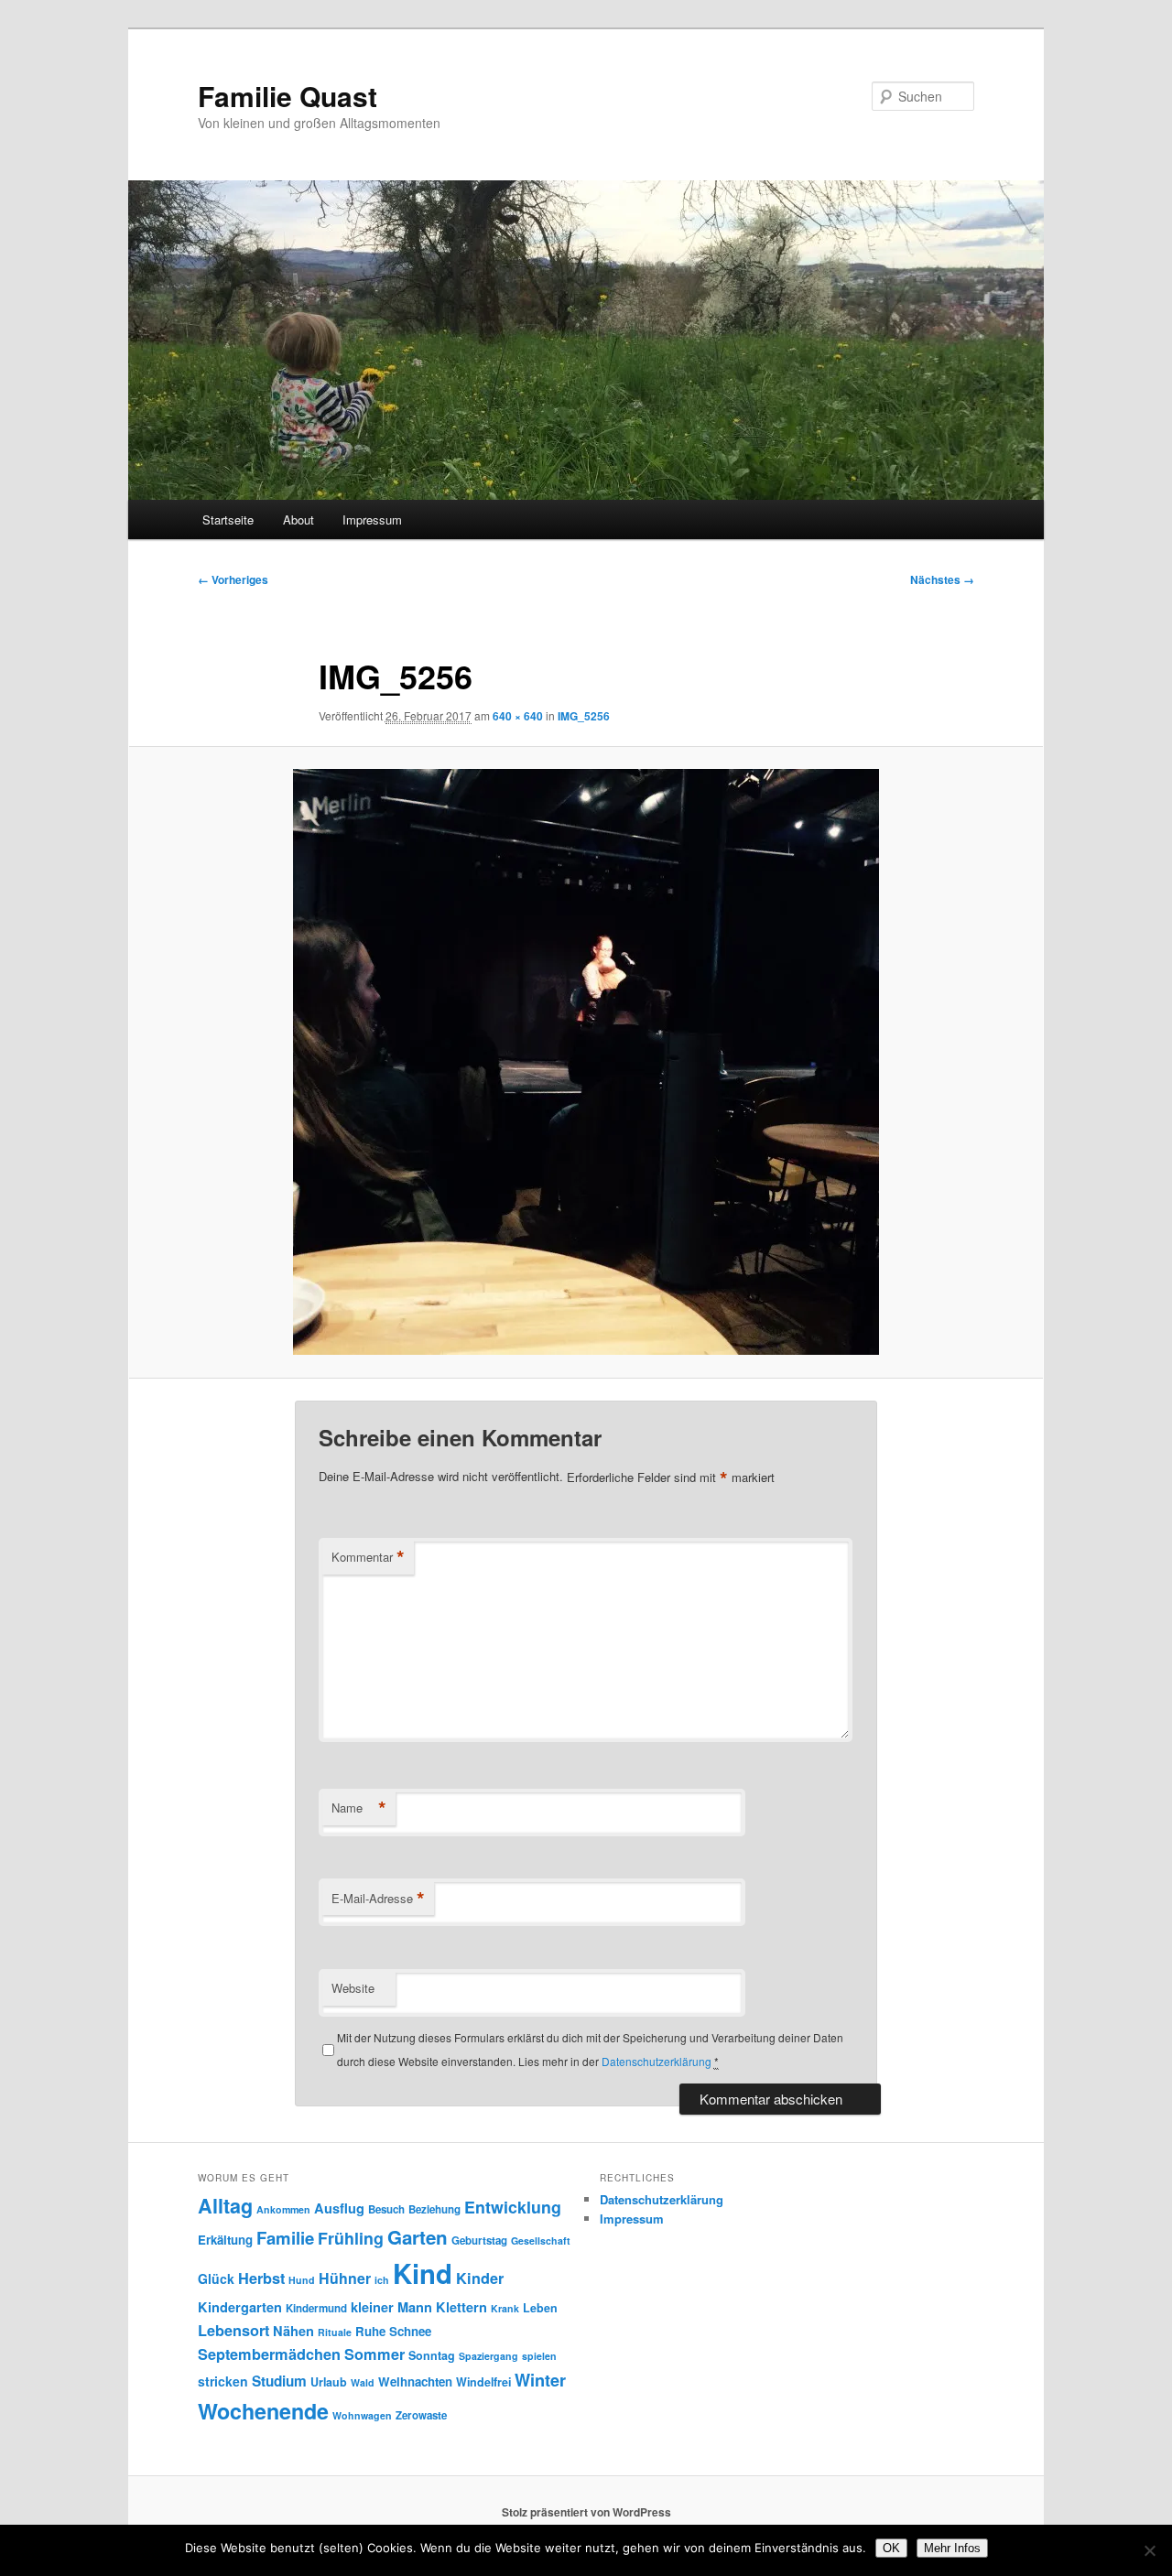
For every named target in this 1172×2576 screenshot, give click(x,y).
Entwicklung (513, 2207)
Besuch (386, 2209)
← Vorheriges (233, 579)
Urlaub (329, 2382)
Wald (363, 2382)
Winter (540, 2380)
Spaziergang (488, 2356)
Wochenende (263, 2411)
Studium (279, 2381)
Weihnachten (415, 2381)
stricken (223, 2381)
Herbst (261, 2278)
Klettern (461, 2307)
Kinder (480, 2278)
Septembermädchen (269, 2354)
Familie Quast (288, 96)
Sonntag (432, 2355)
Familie (285, 2238)
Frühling (351, 2238)
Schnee (410, 2331)
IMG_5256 (584, 716)
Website (353, 1988)
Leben (540, 2308)
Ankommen (283, 2209)
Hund (302, 2280)
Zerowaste (421, 2415)
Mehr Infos (952, 2548)
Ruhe (370, 2331)
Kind (423, 2273)
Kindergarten (240, 2307)
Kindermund (316, 2308)
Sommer (374, 2354)
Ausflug (339, 2208)
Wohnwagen (362, 2415)
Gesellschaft (541, 2240)
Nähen (293, 2331)
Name (359, 1808)
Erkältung (225, 2240)
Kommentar (368, 1557)
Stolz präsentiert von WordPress (586, 2512)
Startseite (228, 520)
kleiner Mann (391, 2307)
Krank (505, 2308)
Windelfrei (483, 2382)
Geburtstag (479, 2240)
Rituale (335, 2332)
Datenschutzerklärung (657, 2061)
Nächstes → (942, 579)
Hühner (345, 2278)
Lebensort (233, 2330)
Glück (216, 2278)
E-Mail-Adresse (378, 1899)
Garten (418, 2237)
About (298, 520)
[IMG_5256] (586, 1062)
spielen (539, 2356)
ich (382, 2280)
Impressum (372, 520)
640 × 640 (518, 716)
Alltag (225, 2206)
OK (891, 2548)
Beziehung (434, 2209)
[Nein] (1149, 2550)
